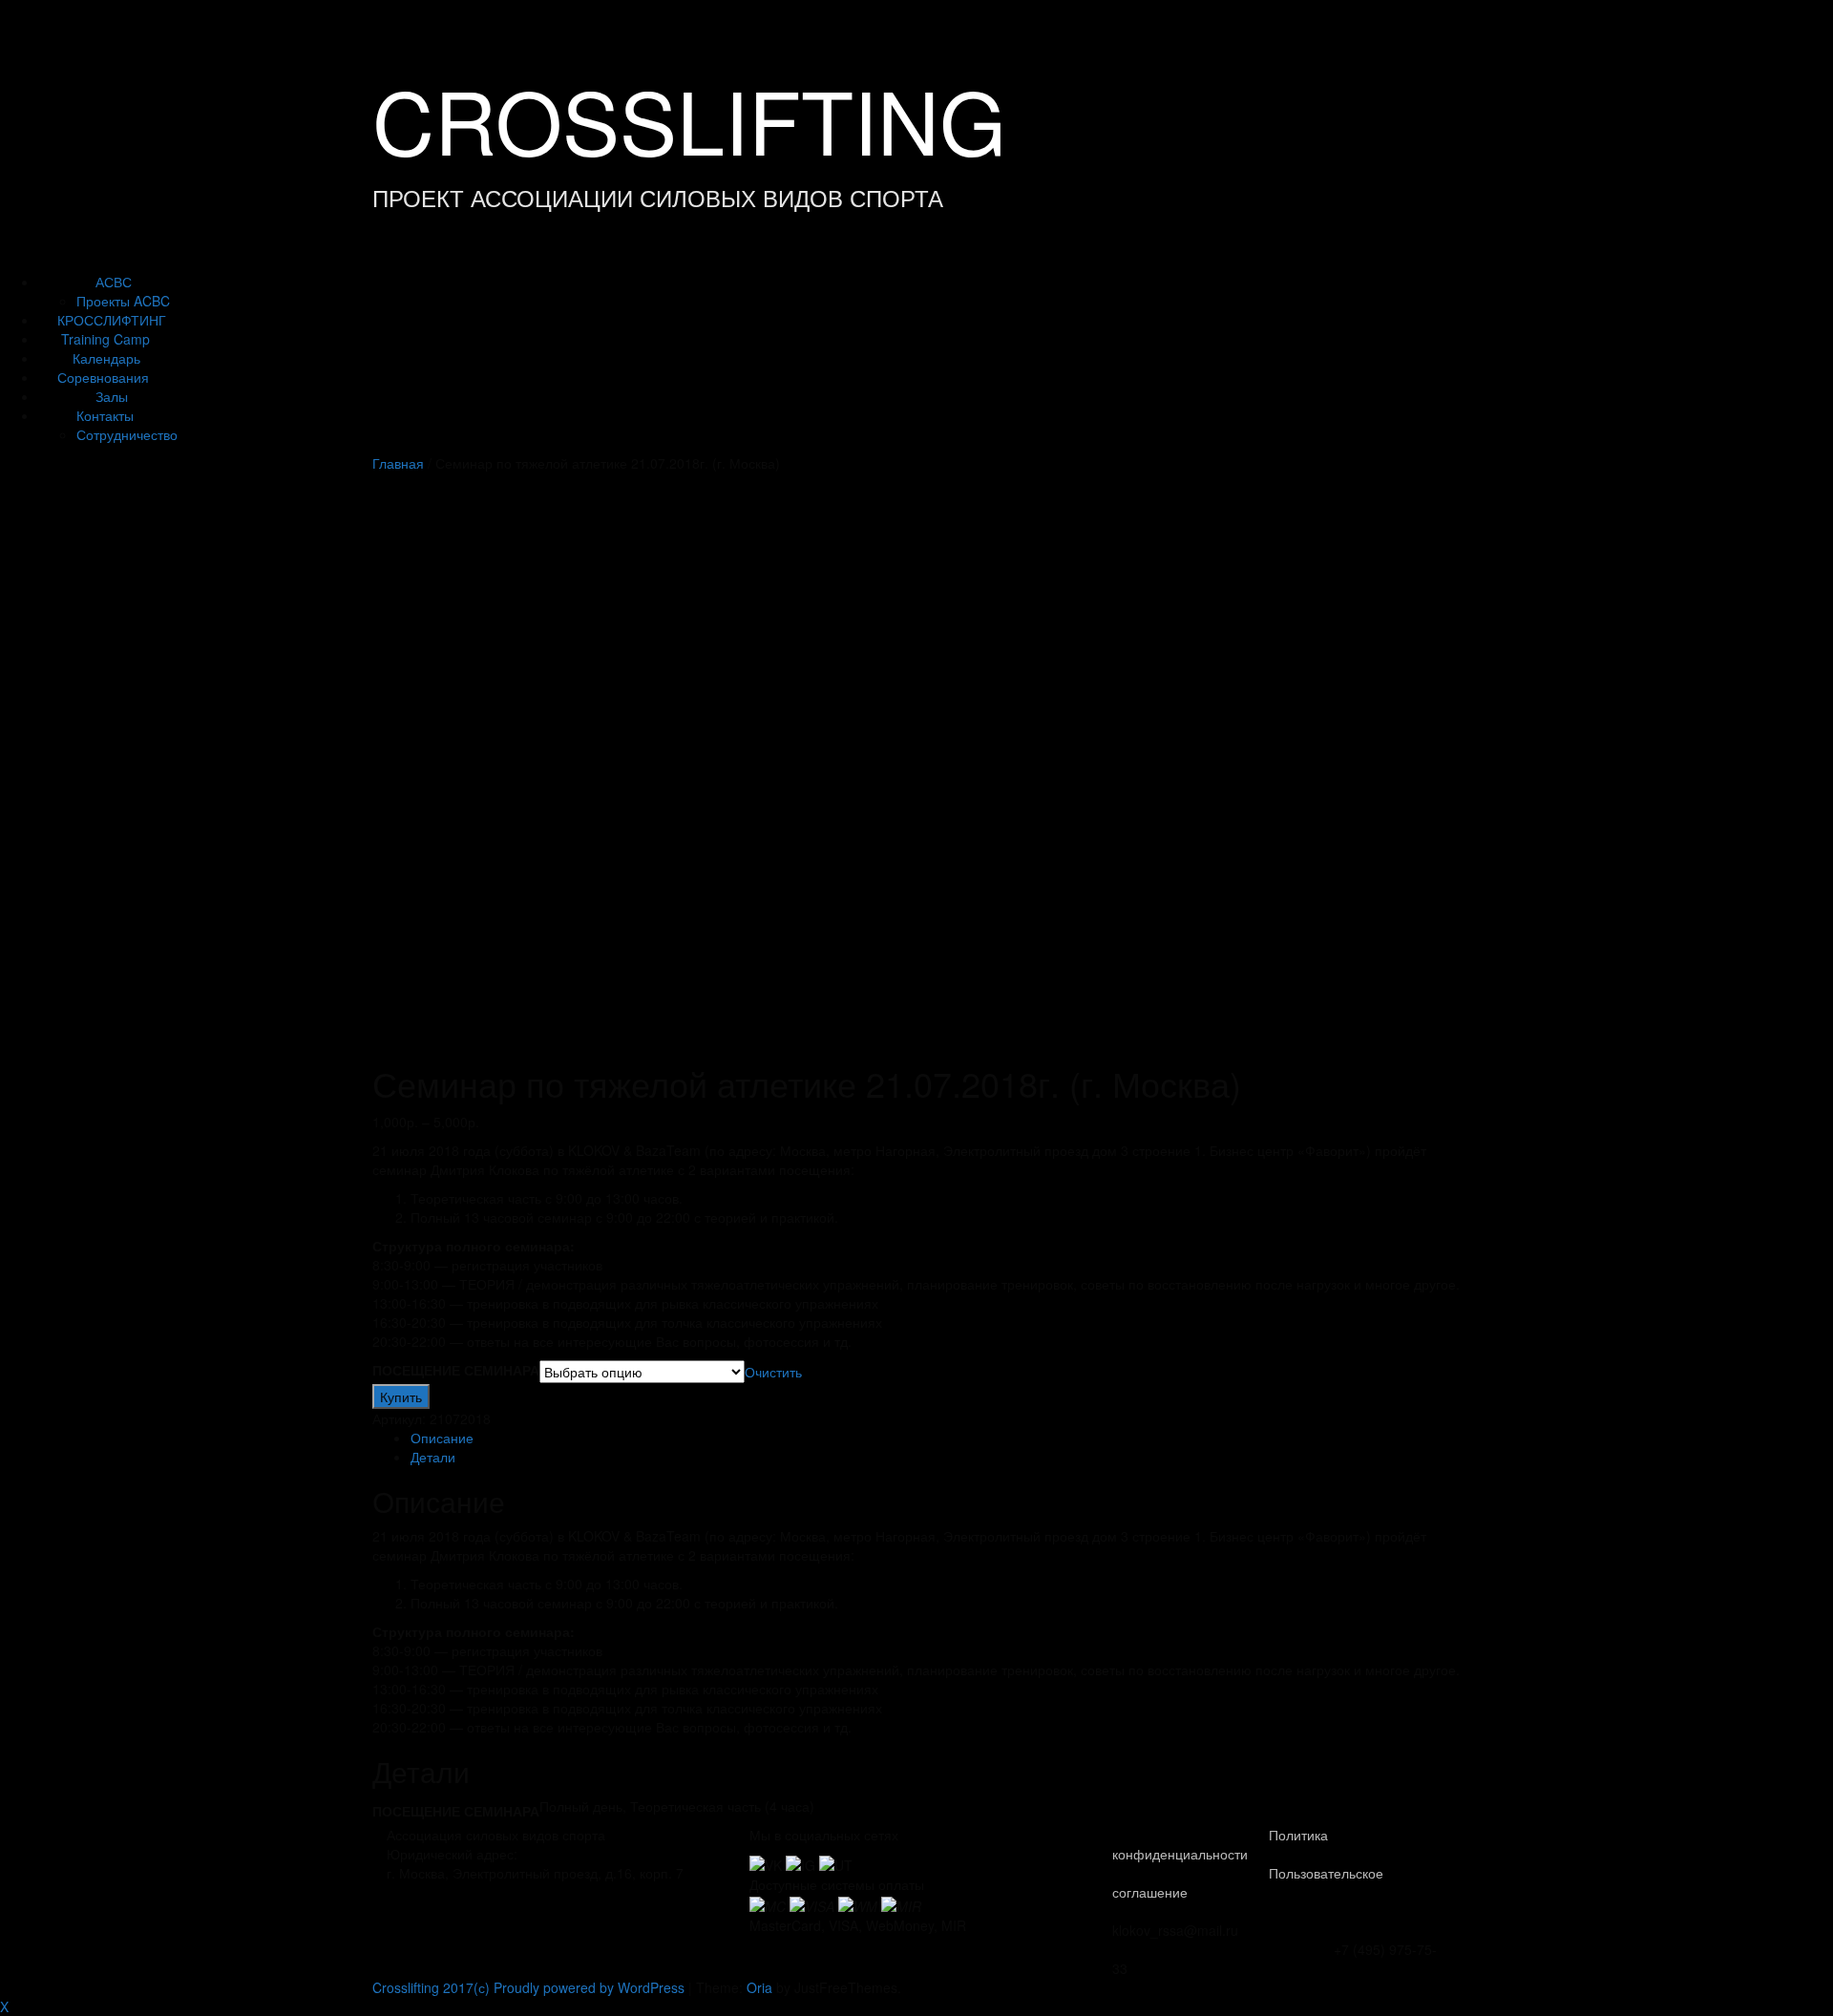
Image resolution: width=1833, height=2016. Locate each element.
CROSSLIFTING (689, 119)
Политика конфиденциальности (1220, 1844)
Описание (442, 1438)
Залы (112, 396)
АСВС (114, 282)
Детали (433, 1457)
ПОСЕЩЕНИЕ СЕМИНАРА (456, 1370)
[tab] (936, 1438)
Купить (401, 1396)
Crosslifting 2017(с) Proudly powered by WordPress (528, 1987)
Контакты (105, 415)
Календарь (106, 358)
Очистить (773, 1372)
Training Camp (105, 339)
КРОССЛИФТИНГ (112, 320)
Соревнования (103, 377)
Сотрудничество (127, 434)
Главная (398, 463)
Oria (759, 1987)
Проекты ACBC (123, 301)
